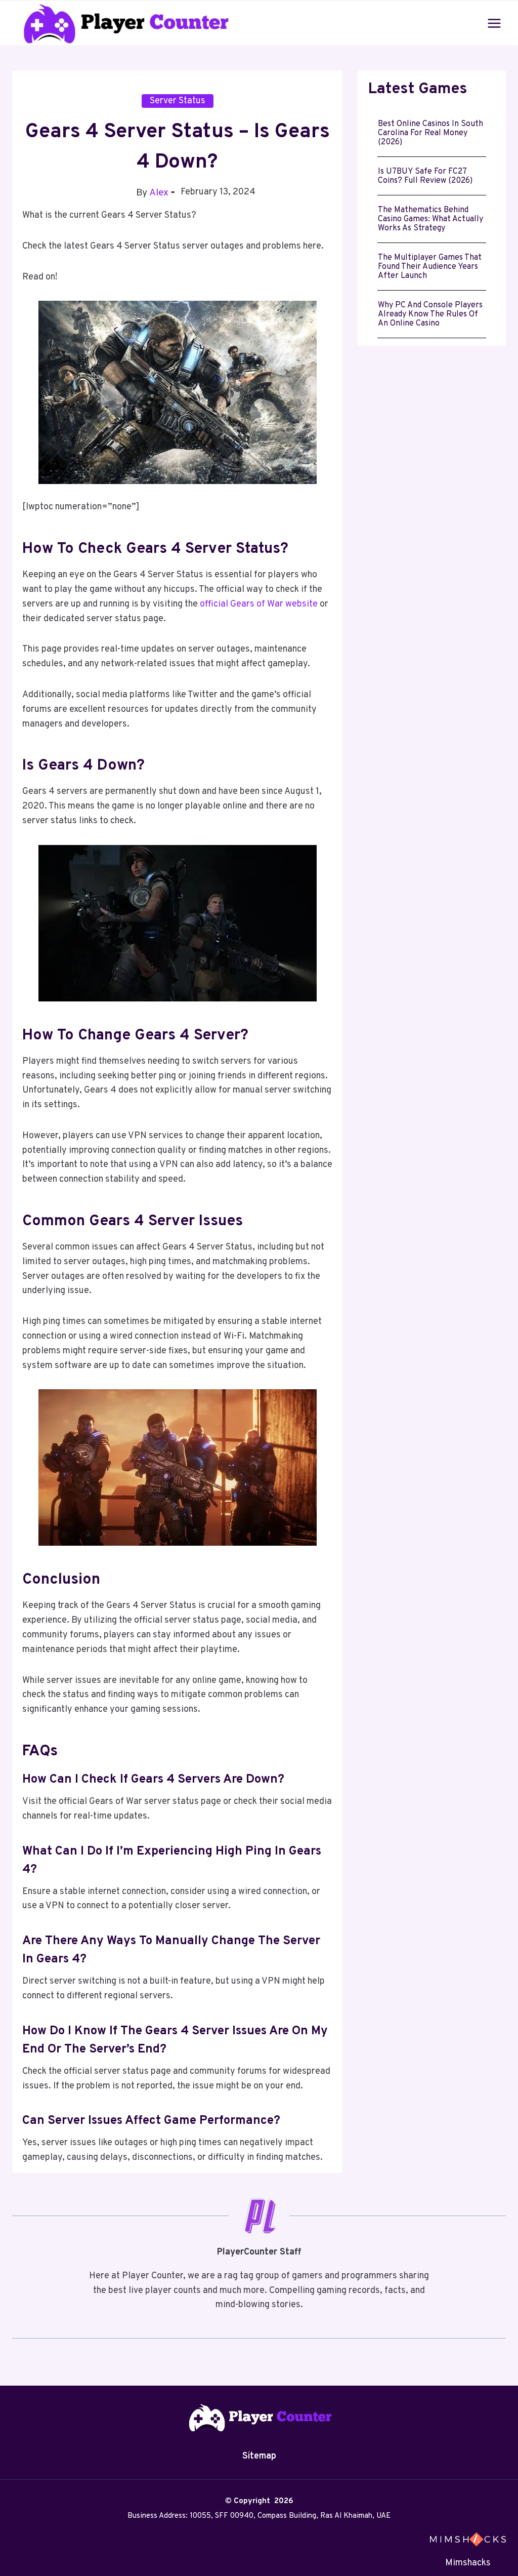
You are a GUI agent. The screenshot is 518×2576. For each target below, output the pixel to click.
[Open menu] (494, 23)
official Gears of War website (259, 604)
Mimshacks (468, 2563)
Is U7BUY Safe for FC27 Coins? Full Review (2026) (426, 176)
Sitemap (259, 2456)
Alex (159, 193)
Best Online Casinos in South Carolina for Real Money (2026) (430, 133)
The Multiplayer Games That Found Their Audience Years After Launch (430, 267)
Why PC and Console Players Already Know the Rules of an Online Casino (430, 314)
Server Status (178, 101)
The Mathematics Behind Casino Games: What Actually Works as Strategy (430, 219)
